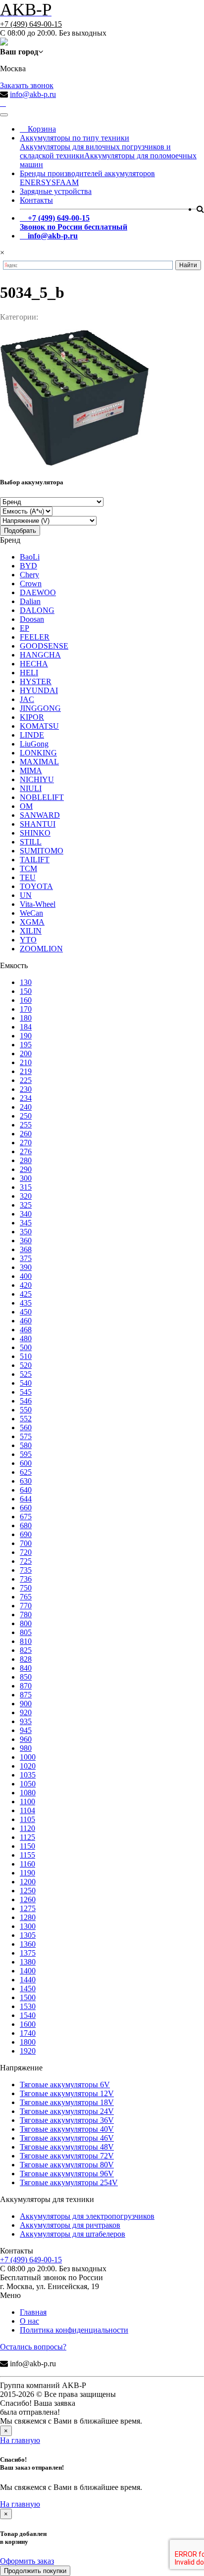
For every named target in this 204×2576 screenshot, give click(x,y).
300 (26, 1178)
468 (26, 1330)
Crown (31, 584)
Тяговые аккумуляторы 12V (67, 2093)
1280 (28, 1917)
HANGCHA (40, 655)
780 (26, 1615)
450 (26, 1312)
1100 (27, 1802)
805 (26, 1632)
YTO (28, 940)
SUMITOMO (42, 851)
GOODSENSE (44, 646)
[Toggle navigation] (4, 115)
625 (26, 1472)
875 (26, 1695)
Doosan (32, 619)
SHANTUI (38, 824)
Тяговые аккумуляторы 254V (69, 2182)
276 (26, 1151)
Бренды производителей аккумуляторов (87, 173)
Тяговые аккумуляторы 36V (67, 2120)
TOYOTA (36, 886)
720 (26, 1552)
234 (26, 1098)
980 (26, 1748)
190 (26, 1036)
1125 (27, 1837)
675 (26, 1517)
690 (26, 1534)
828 (26, 1659)
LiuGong (34, 744)
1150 (27, 1846)
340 (26, 1214)
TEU (28, 877)
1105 (27, 1819)
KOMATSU (39, 726)
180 (26, 1018)
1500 (28, 1997)
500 (26, 1347)
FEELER (35, 637)
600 (26, 1463)
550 (26, 1410)
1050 (28, 1784)
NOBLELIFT (42, 797)
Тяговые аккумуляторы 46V (67, 2138)
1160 (27, 1864)
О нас (29, 2321)
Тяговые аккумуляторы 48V (67, 2147)
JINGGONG (40, 708)
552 (26, 1419)
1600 (28, 2024)
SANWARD (40, 815)
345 (26, 1223)
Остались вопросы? (33, 2347)
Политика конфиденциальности (74, 2330)
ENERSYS (38, 182)
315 (26, 1187)
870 (26, 1686)
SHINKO (35, 833)
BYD (28, 566)
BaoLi (30, 557)
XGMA (32, 922)
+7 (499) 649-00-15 (31, 24)
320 (26, 1196)
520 (26, 1365)
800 (26, 1623)
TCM (28, 868)
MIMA (31, 771)
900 (26, 1704)
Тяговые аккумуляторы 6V (65, 2084)
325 (26, 1205)
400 (26, 1276)
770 (26, 1606)
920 (26, 1712)
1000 (28, 1757)
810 (26, 1641)
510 (26, 1356)
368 (26, 1249)
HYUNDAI (39, 690)
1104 (27, 1810)
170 (26, 1009)
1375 (28, 1953)
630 (26, 1481)
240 (26, 1107)
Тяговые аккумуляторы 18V (67, 2102)
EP (25, 628)
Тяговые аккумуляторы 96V (67, 2174)
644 (26, 1499)
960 (26, 1739)
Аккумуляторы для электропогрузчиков (87, 2216)
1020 (28, 1766)
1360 (28, 1944)
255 (26, 1125)
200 (26, 1054)
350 (26, 1232)
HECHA (34, 664)
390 (26, 1267)
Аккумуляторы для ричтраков (70, 2225)
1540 (28, 2015)
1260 (28, 1899)
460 (26, 1321)
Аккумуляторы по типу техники (75, 138)
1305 (28, 1935)
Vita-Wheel (38, 904)
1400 (28, 1971)
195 (26, 1045)
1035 (28, 1775)
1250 (28, 1891)
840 (26, 1668)
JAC (27, 699)
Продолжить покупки (35, 2571)
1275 (28, 1908)
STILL (31, 842)
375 (26, 1258)
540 (26, 1383)
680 (26, 1525)
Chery (29, 575)
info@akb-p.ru (33, 94)
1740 (28, 2033)
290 (26, 1169)
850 (26, 1677)
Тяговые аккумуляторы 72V (67, 2156)
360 (26, 1241)
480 (26, 1338)
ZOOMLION (41, 949)
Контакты (36, 200)
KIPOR (32, 717)
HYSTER (36, 681)
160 (26, 1000)
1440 (28, 1980)
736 (26, 1579)
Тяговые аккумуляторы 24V (67, 2111)
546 (26, 1401)
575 (26, 1436)
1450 (28, 1989)
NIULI (31, 788)
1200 (28, 1882)
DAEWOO (38, 592)
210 (26, 1062)
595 (26, 1454)
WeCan (31, 913)
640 (26, 1490)
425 (26, 1294)
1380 (28, 1962)
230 (26, 1089)
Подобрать (20, 531)
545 (26, 1392)
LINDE (32, 735)
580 (26, 1445)
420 (26, 1285)
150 (26, 991)
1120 (27, 1828)
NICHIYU (37, 779)
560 (26, 1428)
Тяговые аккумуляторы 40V (67, 2129)
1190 (27, 1873)
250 (26, 1116)
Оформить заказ (27, 2561)
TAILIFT (35, 860)
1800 (28, 2042)
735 (26, 1570)
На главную (20, 2440)
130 (26, 982)
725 (26, 1561)
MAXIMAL (39, 762)
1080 (28, 1793)
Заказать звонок (27, 85)
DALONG (37, 610)
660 (26, 1508)
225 (26, 1080)
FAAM (67, 182)
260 (26, 1134)
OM (26, 806)
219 (26, 1071)
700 (26, 1543)
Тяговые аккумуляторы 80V (67, 2165)
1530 (28, 2006)
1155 (27, 1855)
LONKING (38, 753)
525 (26, 1374)
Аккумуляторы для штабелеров (73, 2234)
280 (26, 1160)
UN (26, 895)
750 (26, 1588)
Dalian (30, 601)
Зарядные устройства (56, 191)
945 (26, 1730)
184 (26, 1027)
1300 (28, 1926)
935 (26, 1721)
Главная (33, 2312)
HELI (29, 673)
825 (26, 1650)
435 (26, 1303)
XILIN (31, 931)
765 (26, 1597)
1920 (28, 2051)
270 (26, 1143)
